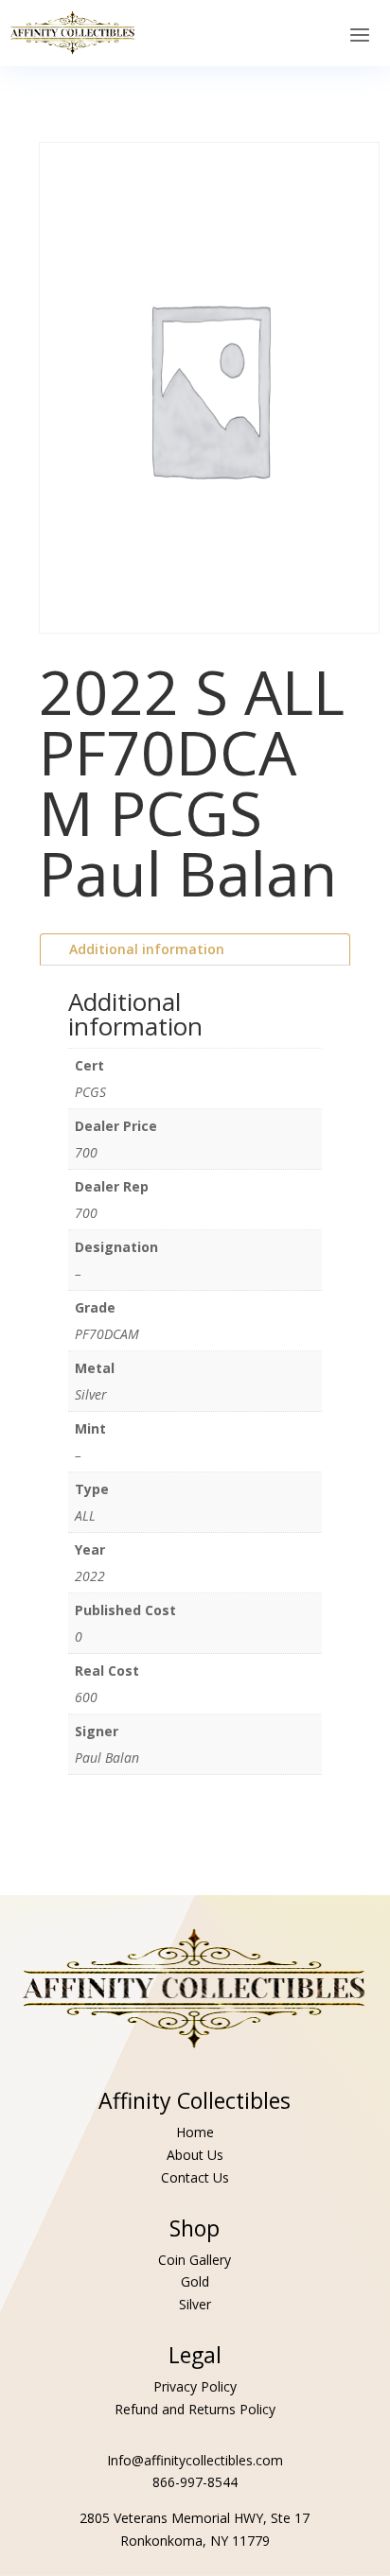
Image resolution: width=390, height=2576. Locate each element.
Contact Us (195, 2177)
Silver (195, 2304)
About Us (195, 2155)
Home (195, 2132)
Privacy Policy (195, 2386)
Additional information (147, 949)
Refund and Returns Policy (195, 2409)
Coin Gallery (195, 2260)
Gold (195, 2281)
